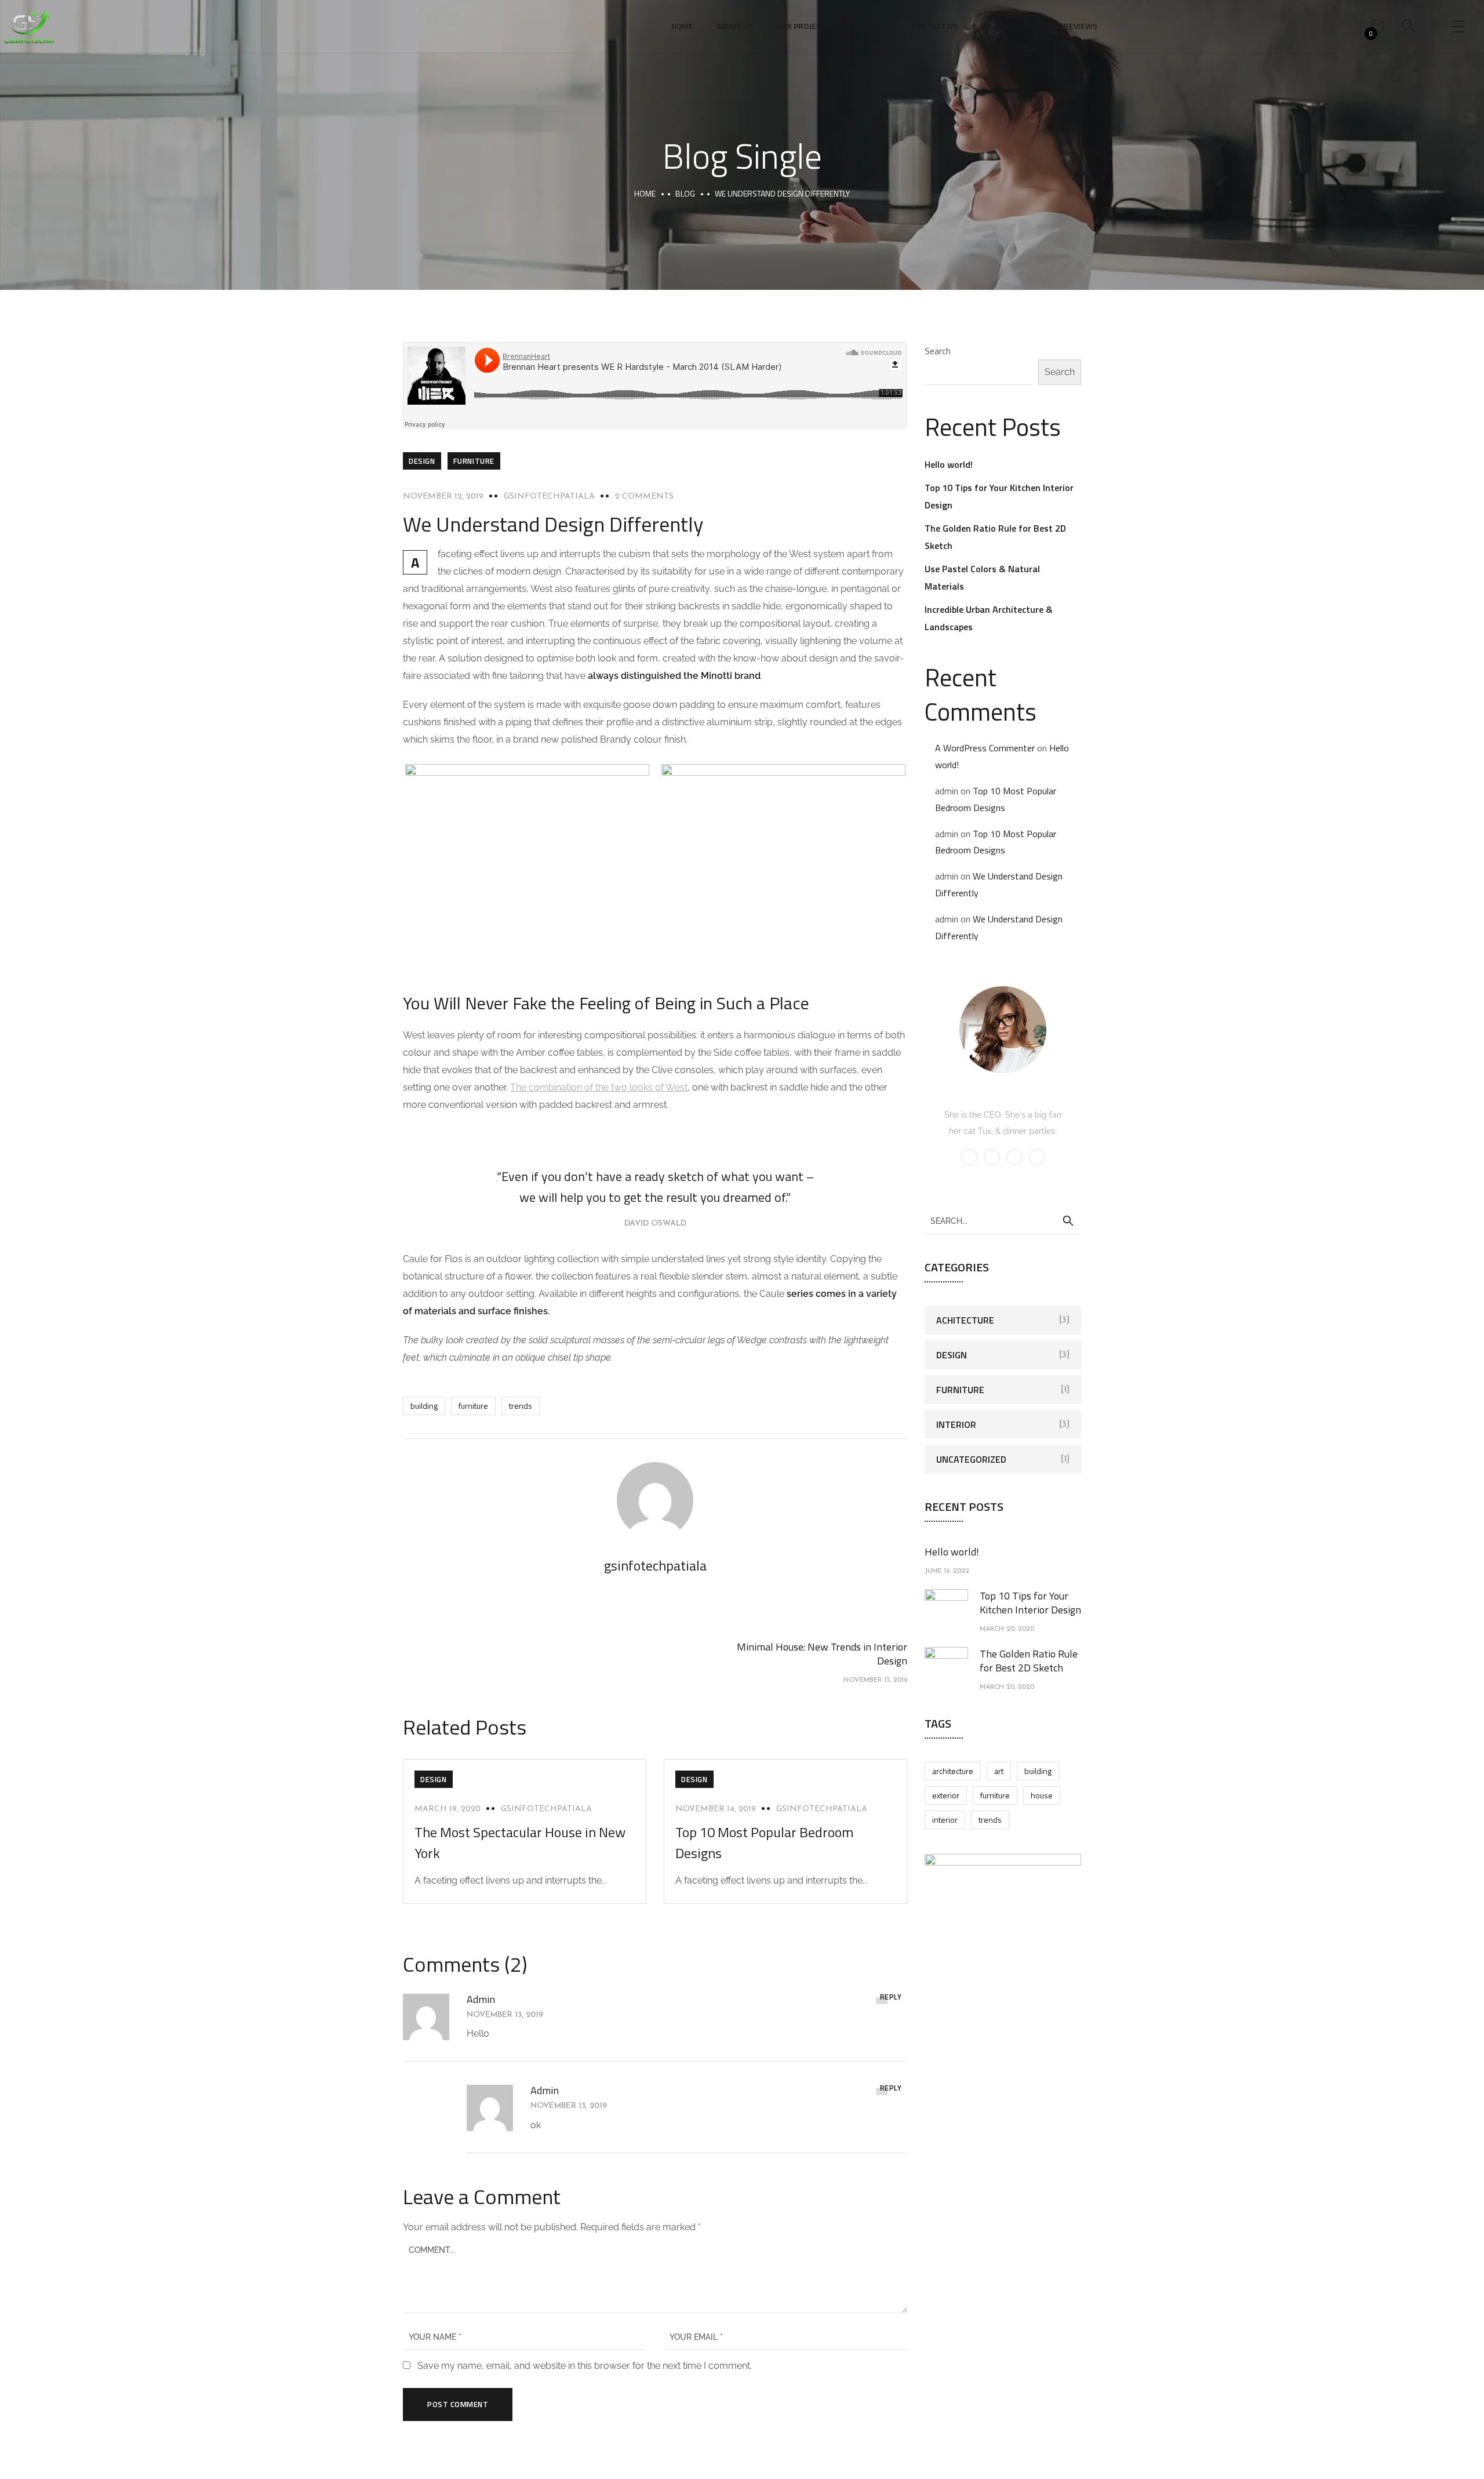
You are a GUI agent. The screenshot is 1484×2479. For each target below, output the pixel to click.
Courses (871, 26)
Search (938, 351)
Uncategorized (971, 1459)
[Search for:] (1003, 1220)
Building (424, 1406)
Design (422, 461)
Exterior (946, 1795)
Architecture (953, 1771)
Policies (997, 26)
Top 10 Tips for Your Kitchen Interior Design (1030, 1603)
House (1042, 1795)
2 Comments (644, 497)
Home (682, 26)
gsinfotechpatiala (549, 497)
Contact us (934, 26)
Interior (956, 1424)
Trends (521, 1406)
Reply (891, 1997)
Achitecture (965, 1320)
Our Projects (803, 26)
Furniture (474, 461)
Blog (685, 193)
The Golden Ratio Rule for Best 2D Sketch (1029, 1661)
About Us (735, 26)
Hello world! (949, 464)
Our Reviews (1072, 26)
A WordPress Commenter (985, 748)
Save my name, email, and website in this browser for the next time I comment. (585, 2366)
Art (999, 1771)
